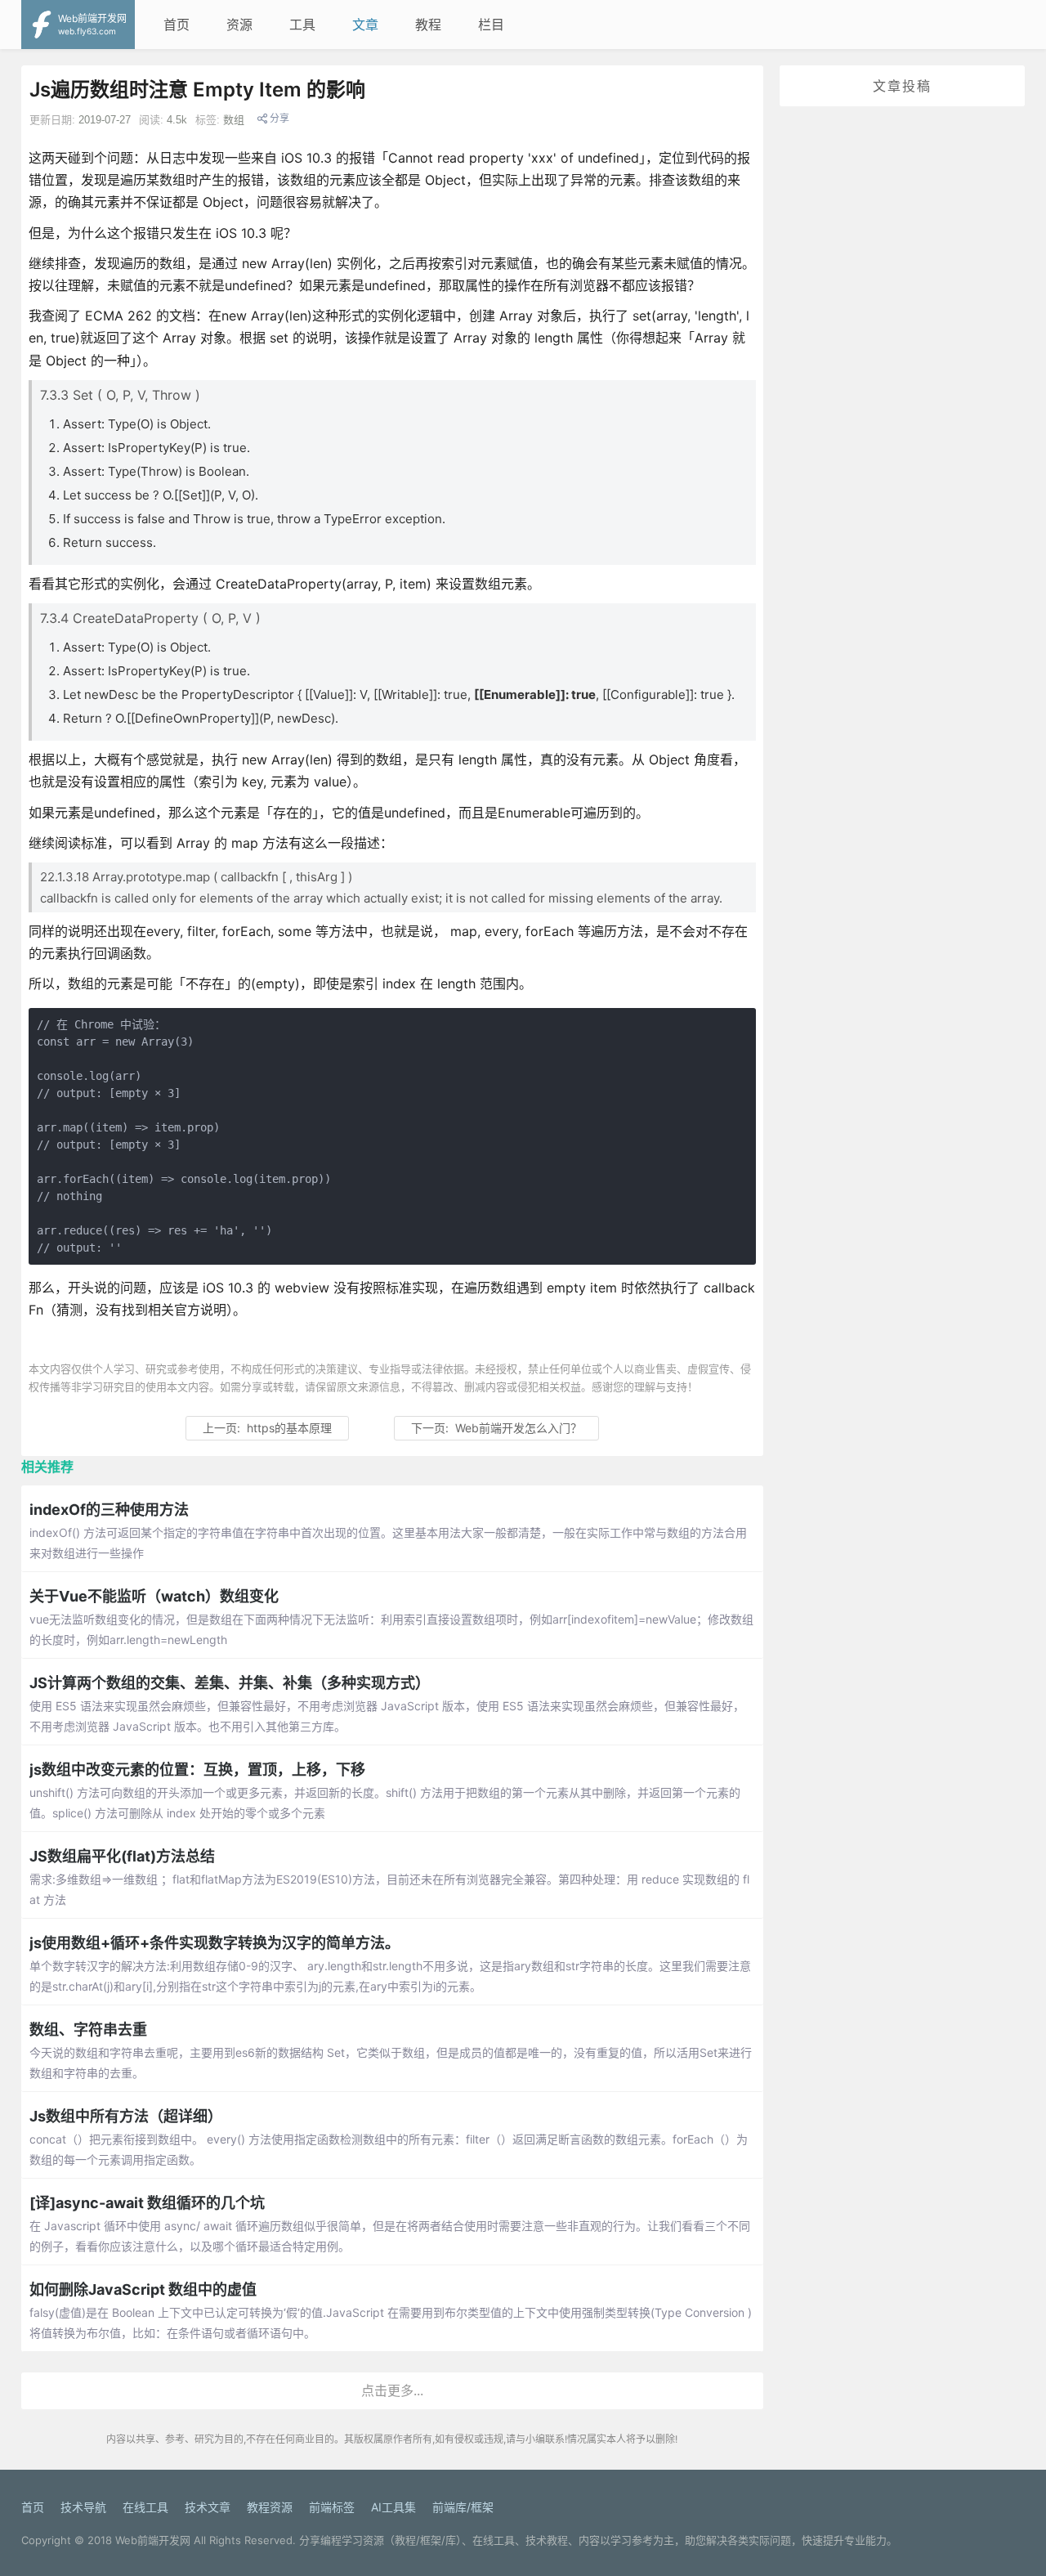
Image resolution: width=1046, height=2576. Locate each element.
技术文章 (208, 2507)
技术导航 (83, 2507)
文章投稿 (902, 86)
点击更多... (392, 2390)
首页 (177, 25)
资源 (239, 25)
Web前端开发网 (153, 2540)
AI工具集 (393, 2507)
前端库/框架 (463, 2507)
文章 (365, 25)
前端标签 (332, 2507)
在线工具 (145, 2507)
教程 (428, 25)
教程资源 (270, 2507)
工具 (302, 25)
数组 (234, 120)
